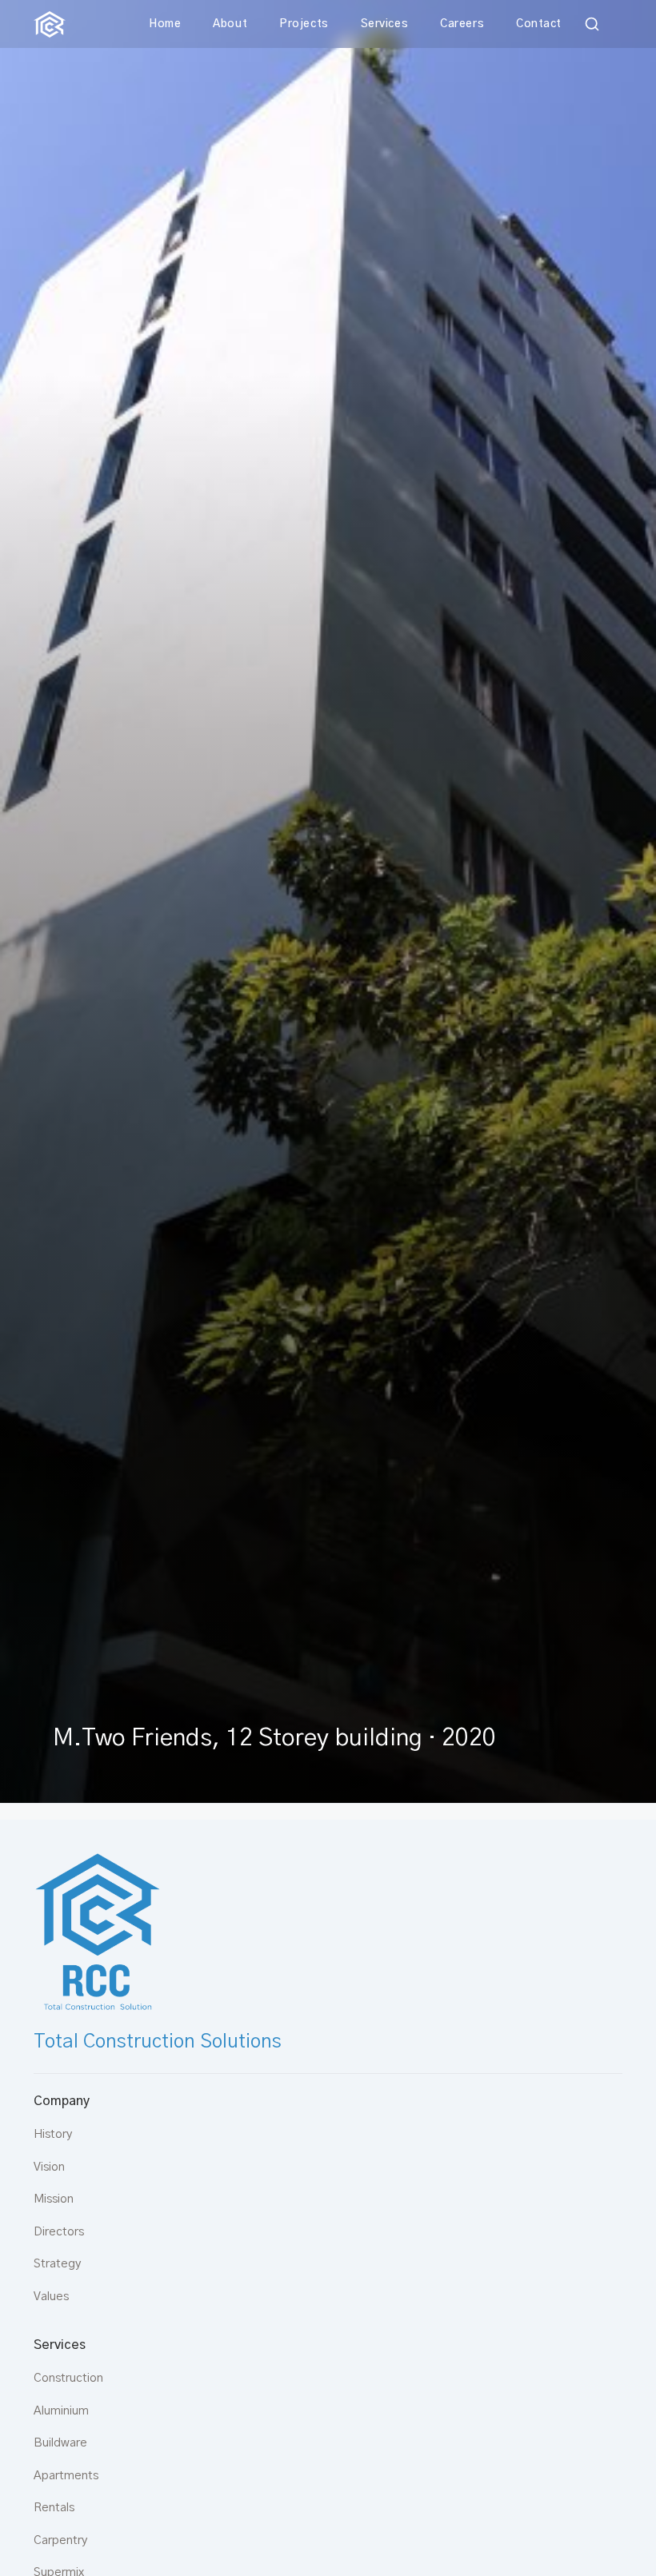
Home (165, 24)
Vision (49, 2167)
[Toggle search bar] (592, 24)
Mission (54, 2199)
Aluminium (61, 2411)
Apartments (66, 2476)
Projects (304, 24)
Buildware (60, 2443)
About (230, 24)
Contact (539, 24)
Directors (59, 2232)
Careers (462, 24)
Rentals (54, 2508)
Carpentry (60, 2540)
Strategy (57, 2264)
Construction (68, 2378)
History (53, 2134)
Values (51, 2297)
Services (384, 24)
